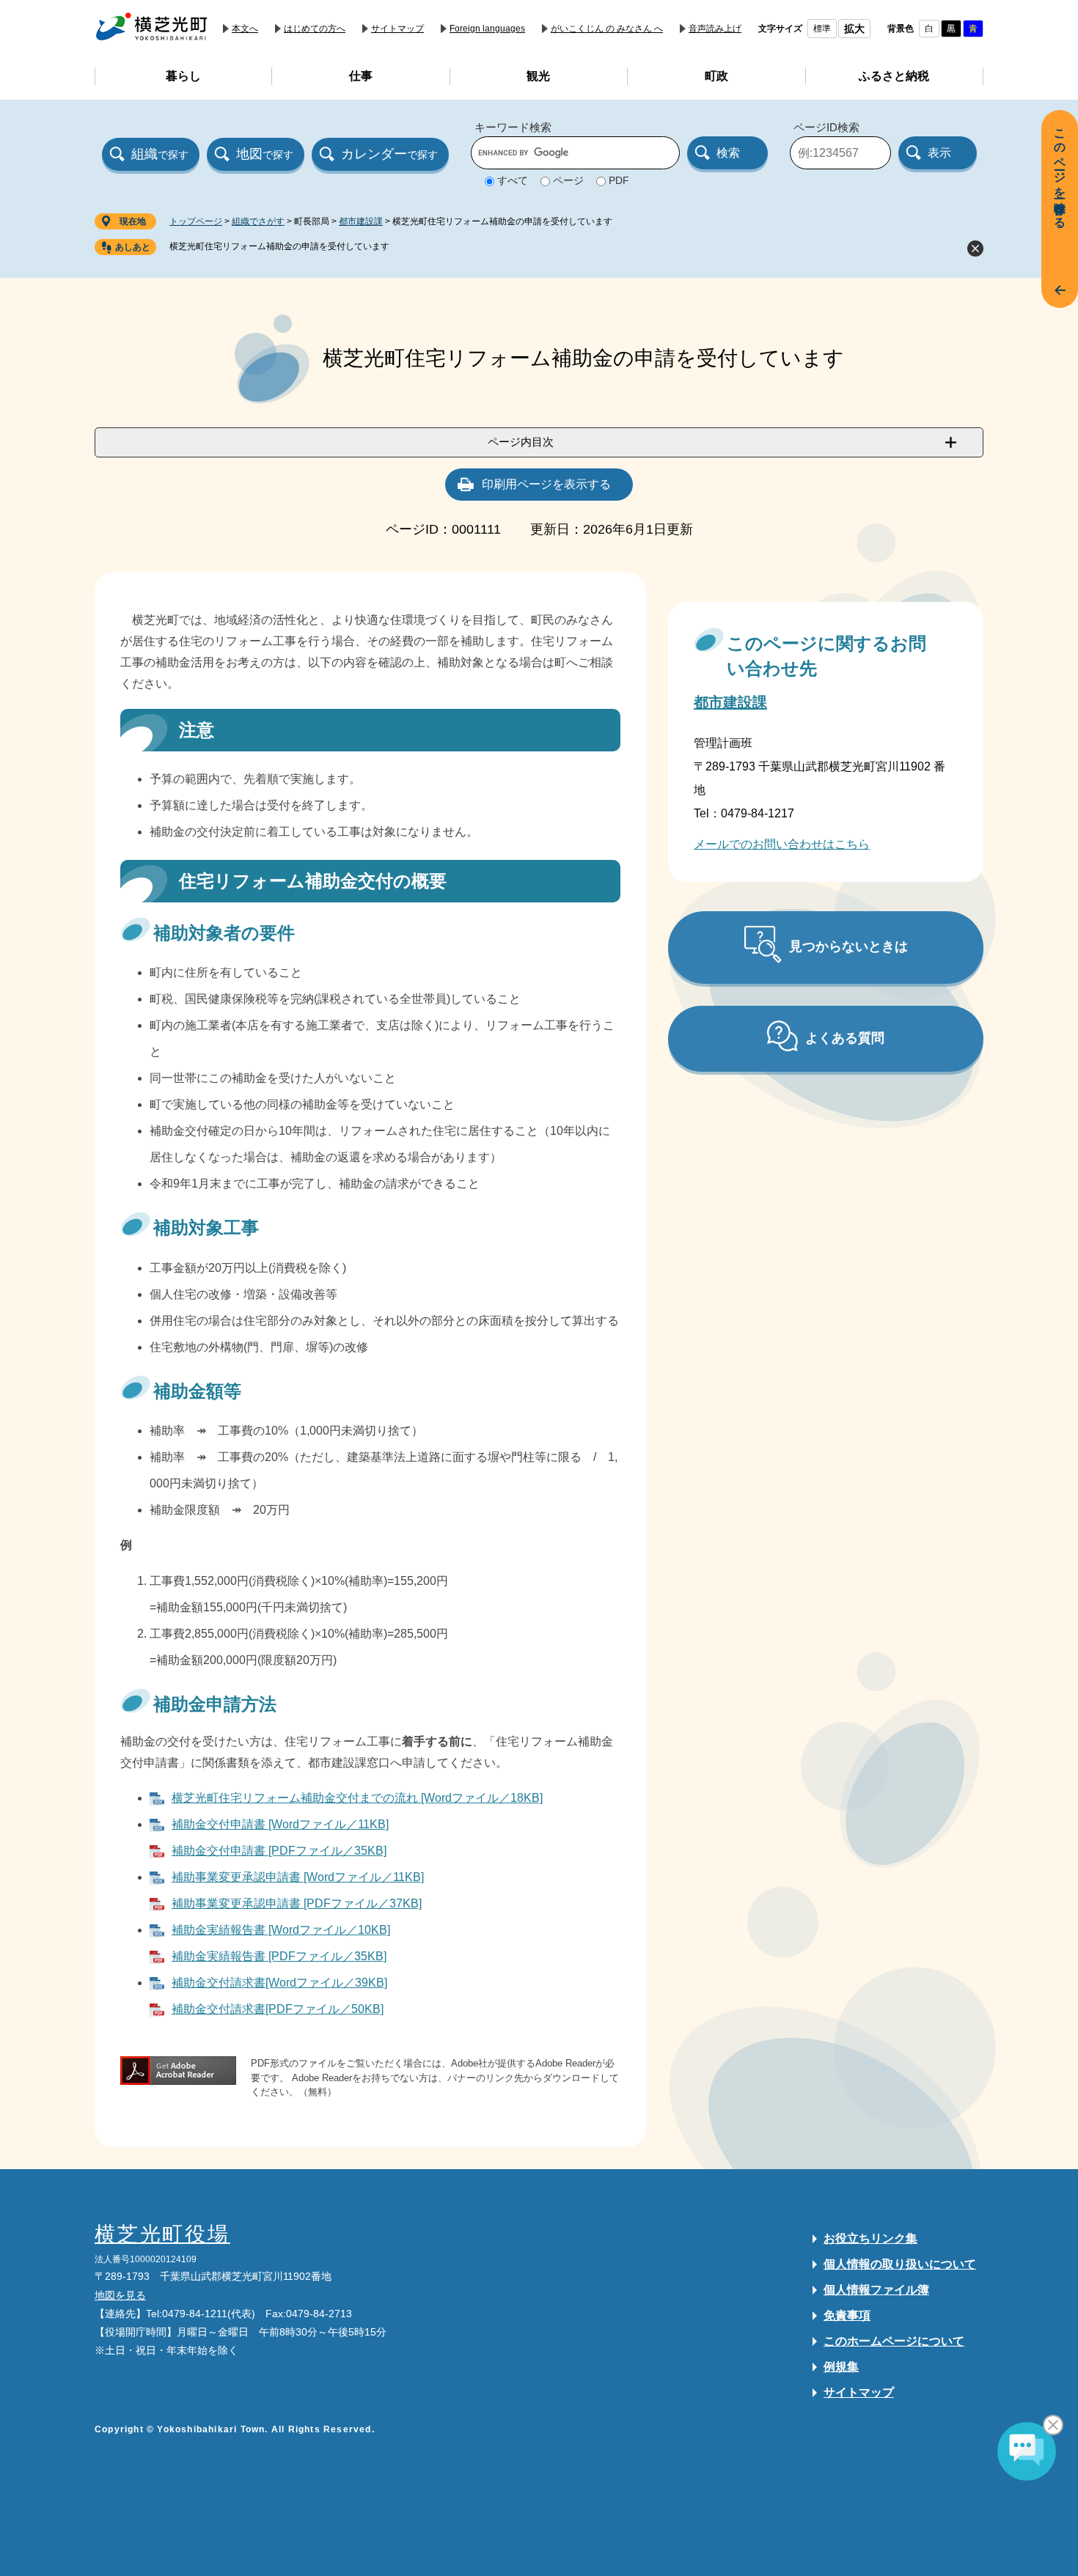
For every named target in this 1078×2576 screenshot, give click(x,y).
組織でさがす (258, 221)
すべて (513, 180)
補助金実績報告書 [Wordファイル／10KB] (281, 1930)
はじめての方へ (315, 29)
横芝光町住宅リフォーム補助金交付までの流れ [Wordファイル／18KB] (357, 1798)
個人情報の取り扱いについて (900, 2264)
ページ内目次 (521, 442)
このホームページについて (894, 2341)
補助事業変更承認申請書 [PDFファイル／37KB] (297, 1903)
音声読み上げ (715, 29)
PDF (619, 180)
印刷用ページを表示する (546, 484)
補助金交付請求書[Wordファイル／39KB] (279, 1983)
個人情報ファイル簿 (876, 2290)
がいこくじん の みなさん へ (607, 29)
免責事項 (847, 2315)
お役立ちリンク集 (870, 2238)
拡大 (854, 29)
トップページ (196, 221)
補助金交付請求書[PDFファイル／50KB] (278, 2009)
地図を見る (120, 2295)
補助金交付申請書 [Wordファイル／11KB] (280, 1824)
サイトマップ (397, 29)
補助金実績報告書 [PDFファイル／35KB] (279, 1956)
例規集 (841, 2367)
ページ (568, 180)
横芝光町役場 (162, 2234)
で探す (160, 154)
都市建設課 (361, 221)
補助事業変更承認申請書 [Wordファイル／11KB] (298, 1877)
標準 (822, 29)
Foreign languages (487, 29)
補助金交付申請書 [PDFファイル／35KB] (279, 1851)
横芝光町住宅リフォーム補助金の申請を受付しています (279, 246)
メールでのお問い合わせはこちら (782, 844)
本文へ (245, 29)
